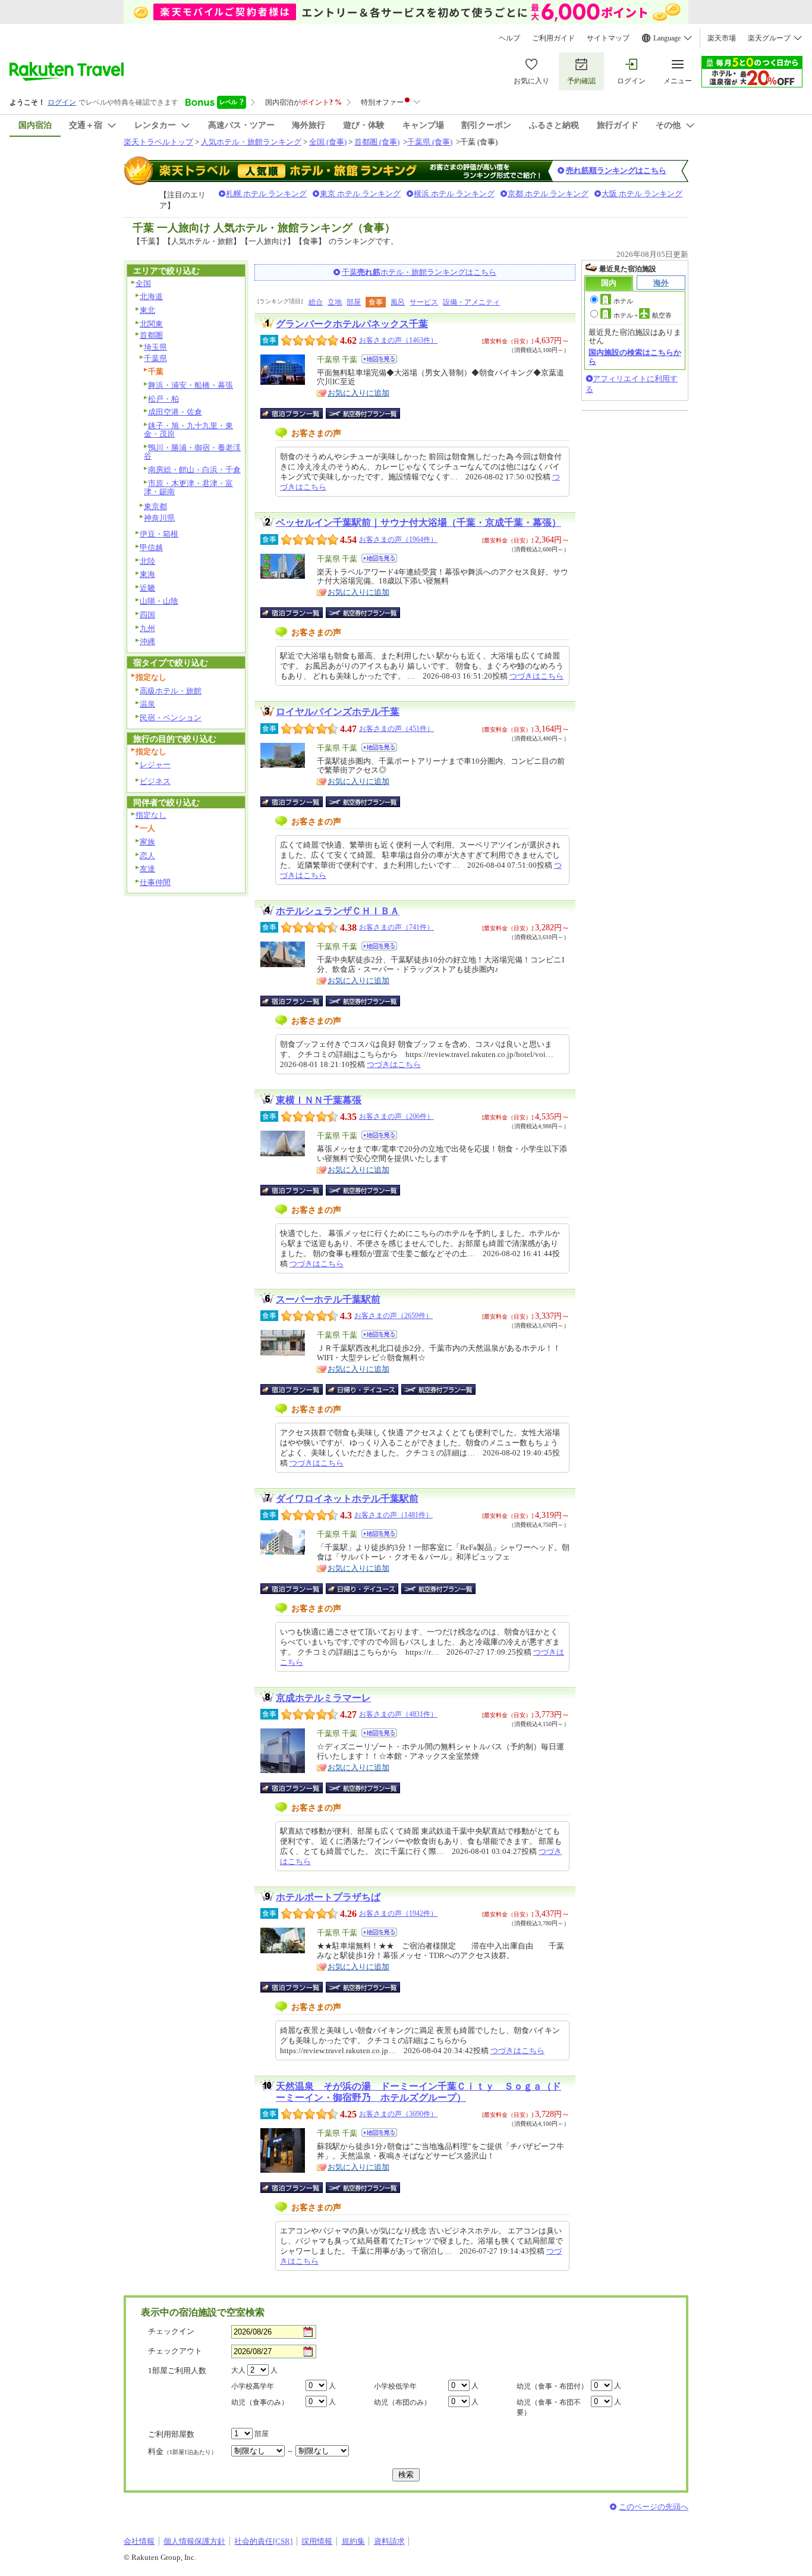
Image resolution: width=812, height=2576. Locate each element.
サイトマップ (608, 38)
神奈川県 (159, 518)
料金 (182, 2451)
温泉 (147, 704)
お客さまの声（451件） (396, 729)
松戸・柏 (163, 399)
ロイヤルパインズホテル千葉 (338, 712)
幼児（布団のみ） (402, 2402)
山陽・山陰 (159, 601)
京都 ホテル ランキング (548, 194)
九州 (147, 628)
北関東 (151, 324)
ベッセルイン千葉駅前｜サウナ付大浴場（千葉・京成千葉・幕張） (418, 523)
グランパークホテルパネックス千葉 (352, 324)
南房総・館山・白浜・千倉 (194, 470)
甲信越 (151, 547)
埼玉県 (155, 347)
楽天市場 (722, 38)
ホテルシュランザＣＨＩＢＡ (338, 911)
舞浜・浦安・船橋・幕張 (191, 385)
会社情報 (139, 2541)
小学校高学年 (253, 2386)
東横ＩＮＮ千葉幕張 (319, 1100)
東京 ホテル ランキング (360, 194)
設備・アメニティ (471, 302)
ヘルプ (509, 38)
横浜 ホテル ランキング (454, 194)
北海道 (151, 296)
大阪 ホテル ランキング (642, 194)
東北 (147, 310)
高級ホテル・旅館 (171, 691)
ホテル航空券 (643, 315)
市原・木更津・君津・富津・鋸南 (188, 488)
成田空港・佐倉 (175, 412)
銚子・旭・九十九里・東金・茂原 (188, 430)
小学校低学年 (395, 2386)
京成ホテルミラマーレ (323, 1698)
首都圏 (151, 335)
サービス (424, 302)
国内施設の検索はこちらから (635, 357)
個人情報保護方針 (194, 2541)
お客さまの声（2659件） (394, 1316)
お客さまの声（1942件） (398, 1913)
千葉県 (155, 358)
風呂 (398, 302)
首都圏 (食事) (377, 142)
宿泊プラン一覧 (298, 413)
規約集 (353, 2541)
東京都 (155, 506)
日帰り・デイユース (363, 1389)
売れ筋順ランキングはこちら (616, 170)
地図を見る (379, 359)
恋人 (147, 856)
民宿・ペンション (171, 718)
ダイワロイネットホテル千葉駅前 (347, 1499)
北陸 (147, 561)
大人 (238, 2370)
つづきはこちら (536, 676)
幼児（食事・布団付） (552, 2386)
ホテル (623, 301)
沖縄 (147, 641)
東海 (147, 574)
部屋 (354, 302)
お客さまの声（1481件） (394, 1515)
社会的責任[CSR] (263, 2541)
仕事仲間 (155, 882)
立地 (335, 302)
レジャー (155, 765)
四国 (147, 615)
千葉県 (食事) (430, 142)
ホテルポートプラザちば (328, 1897)
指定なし (151, 815)
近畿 (147, 588)
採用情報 (317, 2541)
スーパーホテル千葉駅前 (328, 1299)
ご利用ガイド (553, 38)
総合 (316, 302)
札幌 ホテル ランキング (266, 194)
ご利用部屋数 (171, 2434)
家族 (147, 842)
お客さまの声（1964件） (398, 539)
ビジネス (155, 781)
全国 (143, 283)
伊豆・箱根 (159, 534)
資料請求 (389, 2541)
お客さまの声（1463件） (398, 340)
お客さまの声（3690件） (398, 2114)
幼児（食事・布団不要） (549, 2407)
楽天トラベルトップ (158, 142)
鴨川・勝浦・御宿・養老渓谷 (192, 452)
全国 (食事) (328, 142)
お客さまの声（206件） (396, 1116)
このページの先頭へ (654, 2507)
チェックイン (171, 2331)
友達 (147, 869)
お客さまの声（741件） (396, 927)
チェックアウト (175, 2351)
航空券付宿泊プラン (363, 413)
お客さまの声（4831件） (398, 1714)
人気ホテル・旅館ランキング (251, 142)
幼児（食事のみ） (260, 2402)
